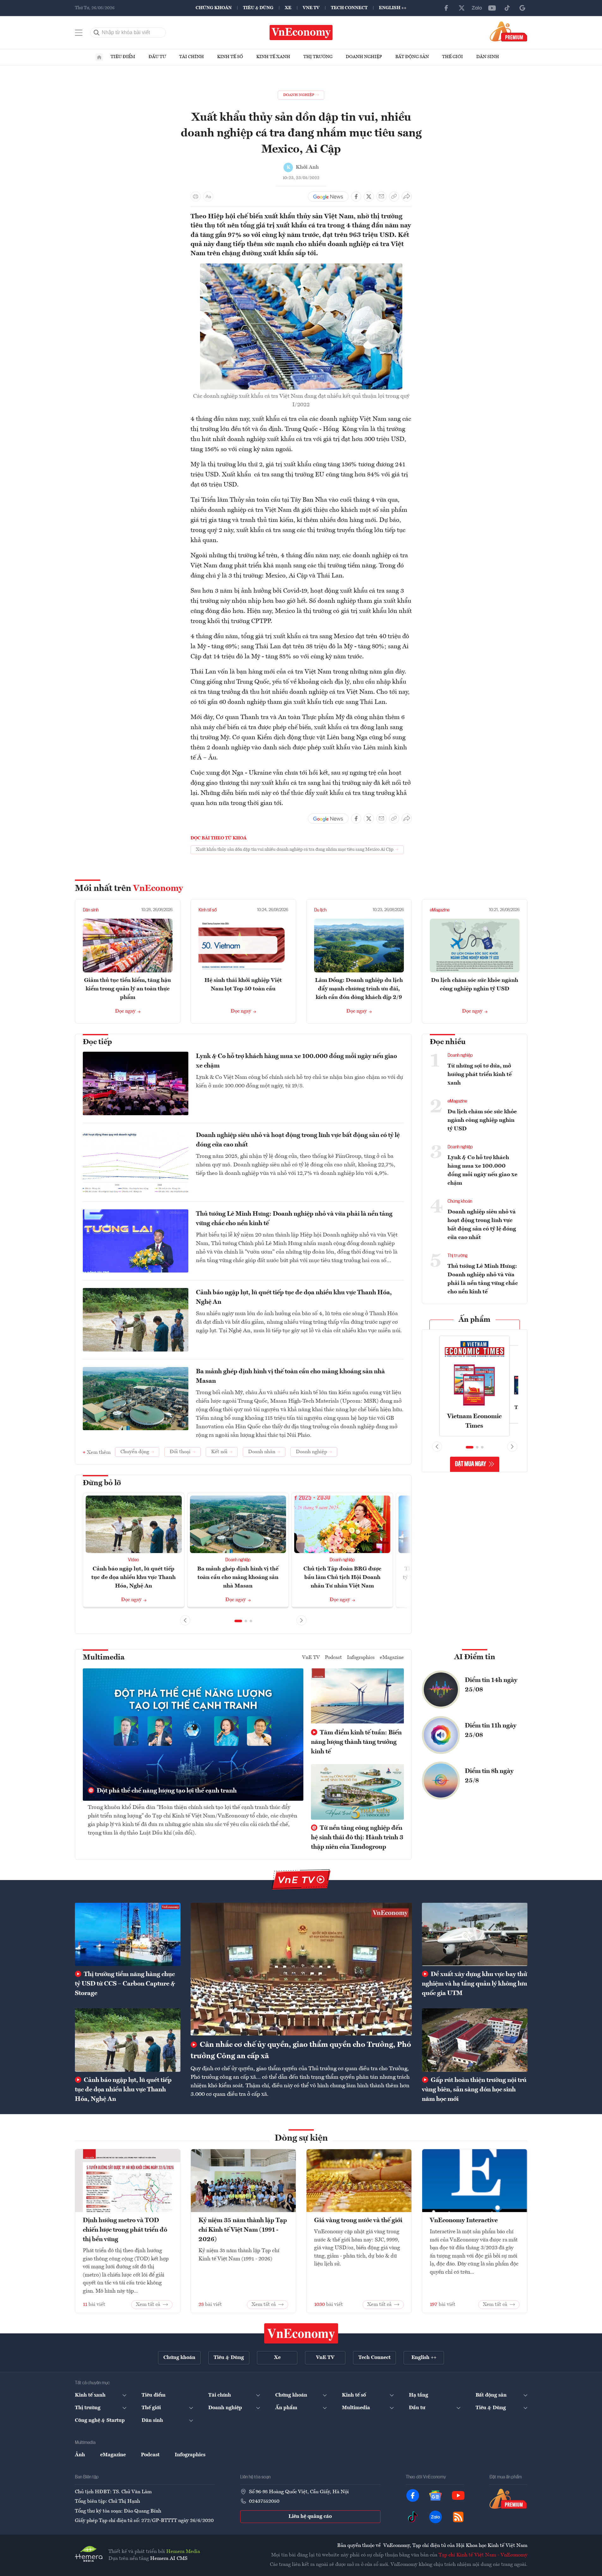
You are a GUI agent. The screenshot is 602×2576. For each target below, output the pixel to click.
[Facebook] (447, 8)
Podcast (333, 1658)
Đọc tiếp (97, 1042)
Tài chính (192, 57)
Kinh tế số (230, 57)
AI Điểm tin (475, 1657)
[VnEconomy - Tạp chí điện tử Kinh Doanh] (301, 2333)
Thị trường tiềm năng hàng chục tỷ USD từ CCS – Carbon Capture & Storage (125, 1984)
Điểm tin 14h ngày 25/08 (491, 1685)
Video (134, 1560)
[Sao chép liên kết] (394, 197)
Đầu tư (157, 57)
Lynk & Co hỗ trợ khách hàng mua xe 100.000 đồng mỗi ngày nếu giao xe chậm (296, 1061)
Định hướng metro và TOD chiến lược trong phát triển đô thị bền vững (125, 2230)
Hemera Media (183, 2552)
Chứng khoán (214, 8)
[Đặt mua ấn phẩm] (509, 31)
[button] (238, 1621)
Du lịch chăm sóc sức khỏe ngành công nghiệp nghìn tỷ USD (482, 1120)
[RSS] (458, 2517)
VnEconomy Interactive (464, 2221)
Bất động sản (412, 57)
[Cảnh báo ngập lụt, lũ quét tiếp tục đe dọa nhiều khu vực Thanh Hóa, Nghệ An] (128, 2040)
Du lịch (320, 910)
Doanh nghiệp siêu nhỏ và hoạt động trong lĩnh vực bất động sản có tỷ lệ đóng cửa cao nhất (298, 1140)
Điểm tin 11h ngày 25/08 (491, 1731)
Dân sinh (488, 57)
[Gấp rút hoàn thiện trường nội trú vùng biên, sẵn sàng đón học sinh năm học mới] (475, 2040)
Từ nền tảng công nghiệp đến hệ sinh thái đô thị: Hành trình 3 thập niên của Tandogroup (357, 1838)
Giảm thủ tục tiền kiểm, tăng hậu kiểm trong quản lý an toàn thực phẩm (128, 989)
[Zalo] (477, 8)
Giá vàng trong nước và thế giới (358, 2221)
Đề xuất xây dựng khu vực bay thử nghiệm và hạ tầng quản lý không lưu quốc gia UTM (474, 1984)
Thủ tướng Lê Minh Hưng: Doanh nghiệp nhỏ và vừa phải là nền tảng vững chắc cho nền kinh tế (294, 1219)
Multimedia (104, 1658)
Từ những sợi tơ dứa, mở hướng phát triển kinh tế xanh (480, 1074)
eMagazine (440, 910)
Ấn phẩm (474, 1320)
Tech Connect (349, 8)
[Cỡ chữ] (208, 197)
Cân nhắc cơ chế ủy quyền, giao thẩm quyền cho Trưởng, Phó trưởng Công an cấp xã (301, 2051)
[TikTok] (507, 8)
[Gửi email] (381, 197)
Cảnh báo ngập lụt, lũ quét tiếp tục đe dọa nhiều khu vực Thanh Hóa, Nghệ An (294, 1297)
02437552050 (264, 2501)
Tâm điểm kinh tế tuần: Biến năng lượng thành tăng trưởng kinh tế (356, 1742)
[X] (462, 8)
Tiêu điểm (123, 57)
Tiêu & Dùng (258, 8)
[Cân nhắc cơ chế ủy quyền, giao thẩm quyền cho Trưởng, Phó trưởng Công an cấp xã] (301, 1969)
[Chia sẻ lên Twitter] (369, 197)
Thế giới (453, 57)
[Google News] (522, 8)
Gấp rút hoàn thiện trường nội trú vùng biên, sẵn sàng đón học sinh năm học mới (474, 2090)
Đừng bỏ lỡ (102, 1483)
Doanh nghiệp (364, 57)
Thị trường (318, 57)
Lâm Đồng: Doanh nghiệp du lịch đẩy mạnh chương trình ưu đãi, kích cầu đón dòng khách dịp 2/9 (359, 989)
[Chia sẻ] (407, 197)
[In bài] (196, 197)
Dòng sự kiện (301, 2138)
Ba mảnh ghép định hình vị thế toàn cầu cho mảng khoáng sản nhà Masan (290, 1376)
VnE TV (311, 8)
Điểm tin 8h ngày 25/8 (489, 1776)
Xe (288, 8)
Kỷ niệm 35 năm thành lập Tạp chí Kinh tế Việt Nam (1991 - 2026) (243, 2230)
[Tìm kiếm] (97, 33)
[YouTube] (492, 8)
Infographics (361, 1658)
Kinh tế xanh (273, 57)
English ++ (393, 8)
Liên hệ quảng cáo (310, 2517)
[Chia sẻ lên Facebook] (356, 197)
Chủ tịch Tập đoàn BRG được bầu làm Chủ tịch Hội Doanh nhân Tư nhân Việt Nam (342, 1577)
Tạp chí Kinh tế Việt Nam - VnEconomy (483, 2555)
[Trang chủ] (99, 57)
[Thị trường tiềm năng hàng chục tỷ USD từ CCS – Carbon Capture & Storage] (128, 1934)
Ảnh (80, 2455)
